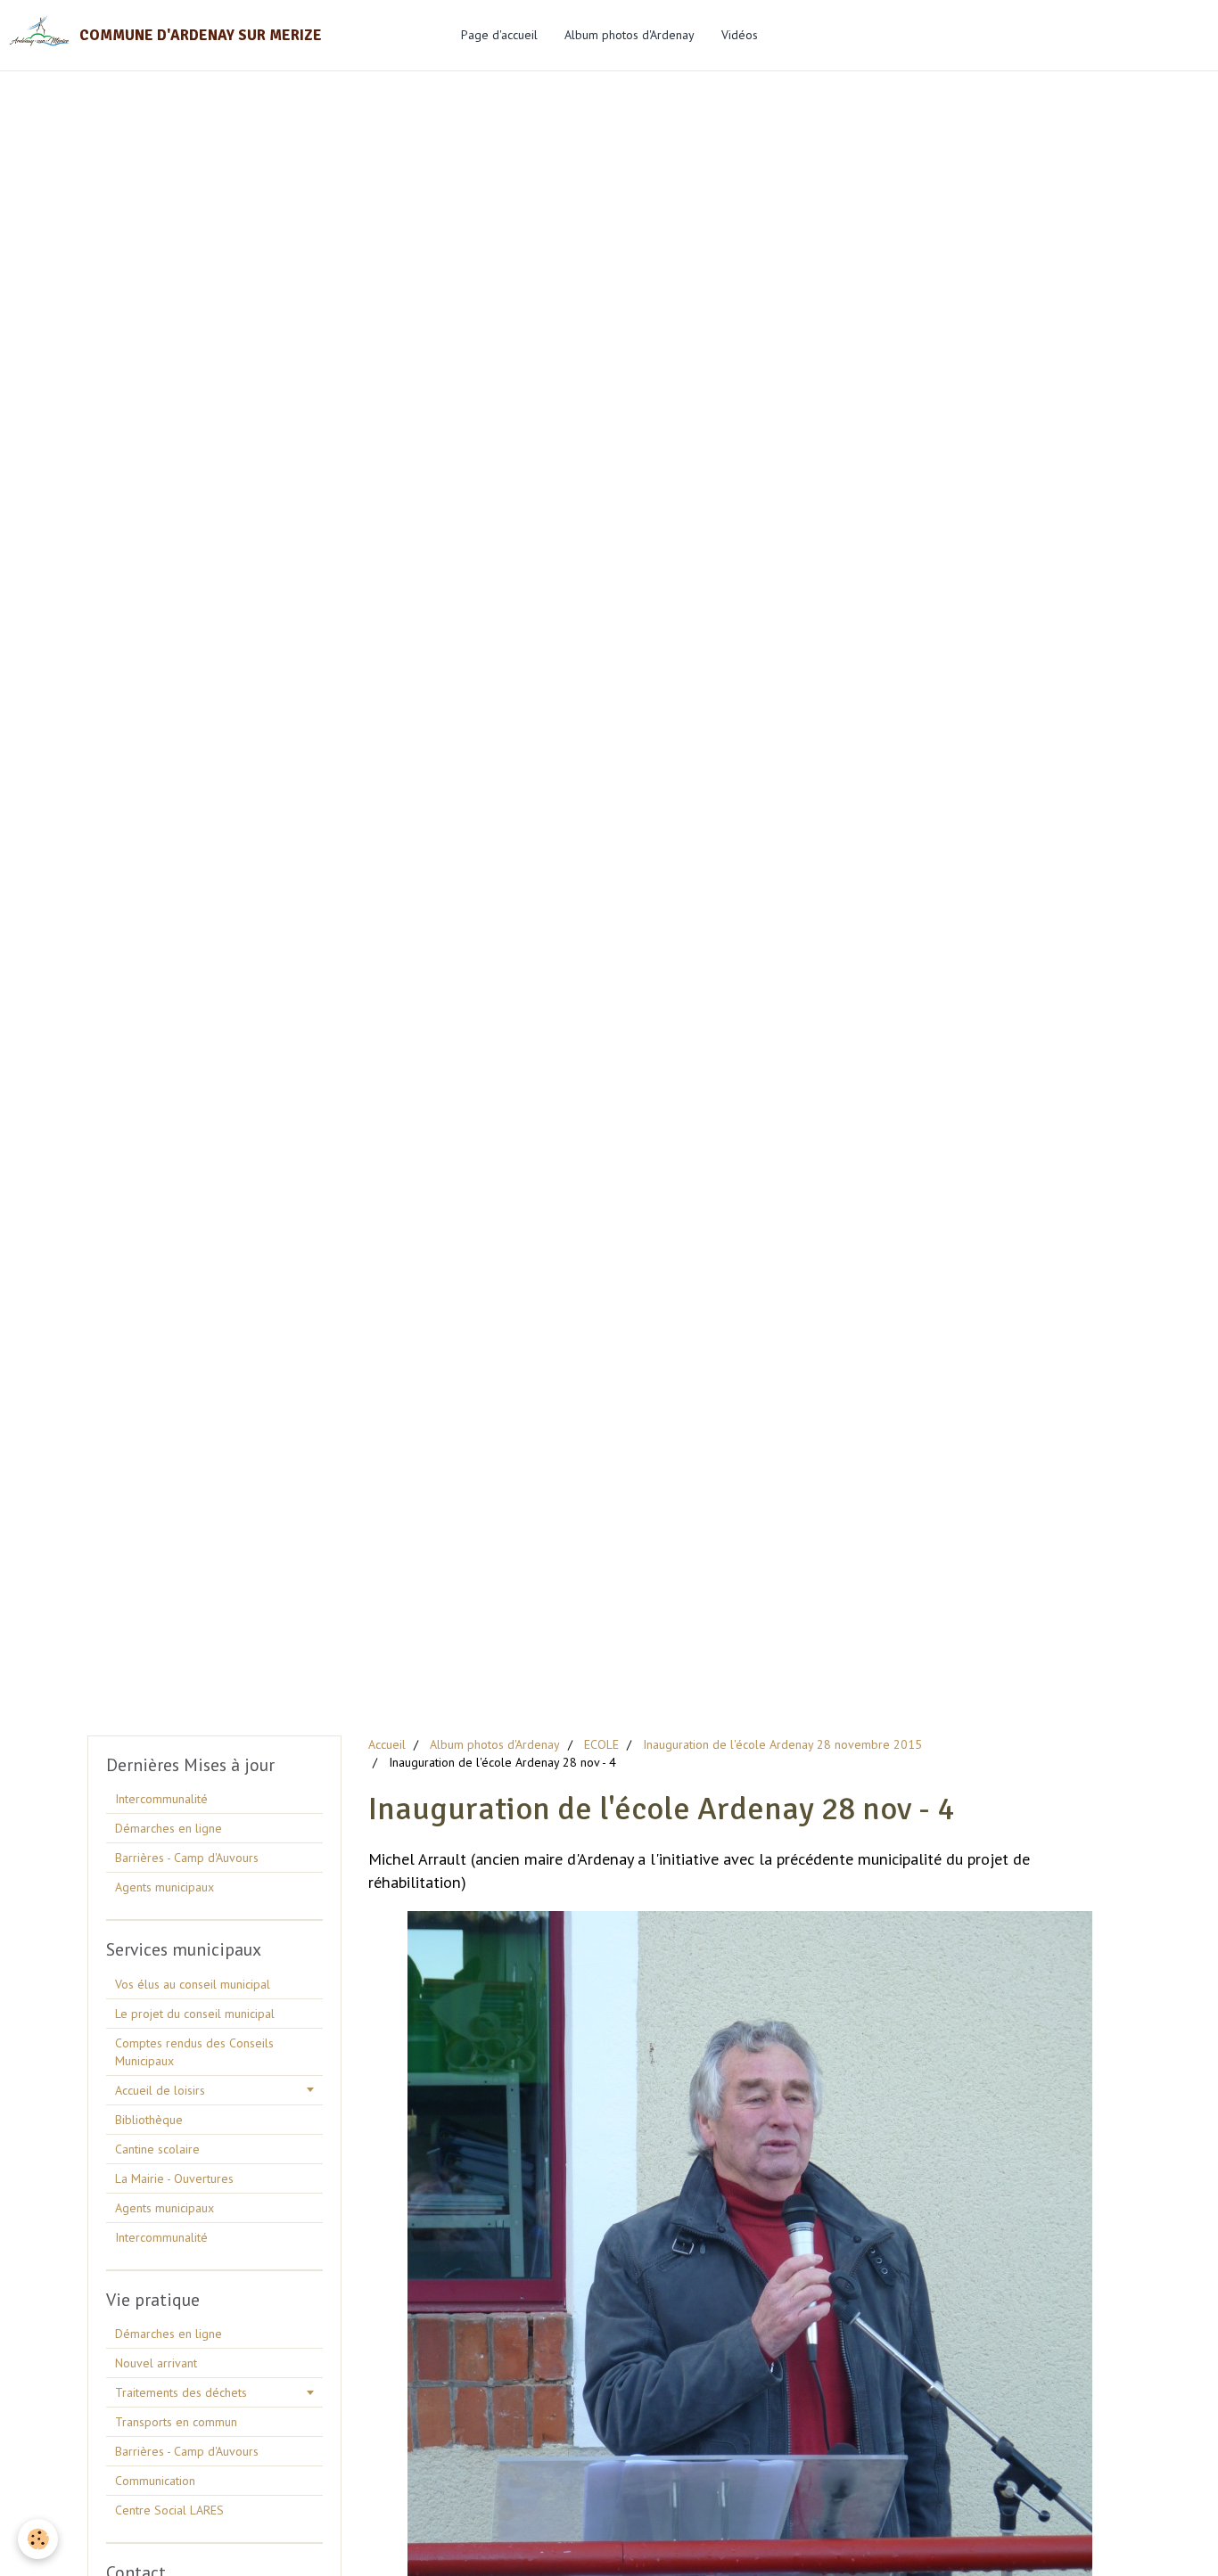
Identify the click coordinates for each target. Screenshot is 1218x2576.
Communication (155, 2481)
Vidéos (740, 35)
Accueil (387, 1744)
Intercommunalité (161, 1799)
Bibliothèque (149, 2120)
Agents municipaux (165, 1887)
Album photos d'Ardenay (630, 35)
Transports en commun (176, 2422)
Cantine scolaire (157, 2149)
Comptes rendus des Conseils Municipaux (194, 2052)
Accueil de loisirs (160, 2090)
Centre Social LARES (169, 2510)
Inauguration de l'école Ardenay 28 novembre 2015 (782, 1744)
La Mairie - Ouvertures (174, 2178)
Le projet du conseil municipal (195, 2014)
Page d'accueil (499, 35)
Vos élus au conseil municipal (193, 1984)
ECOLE (601, 1744)
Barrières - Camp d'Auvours (187, 1858)
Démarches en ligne (169, 1828)
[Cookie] (38, 2539)
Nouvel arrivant (156, 2363)
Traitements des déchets (181, 2392)
